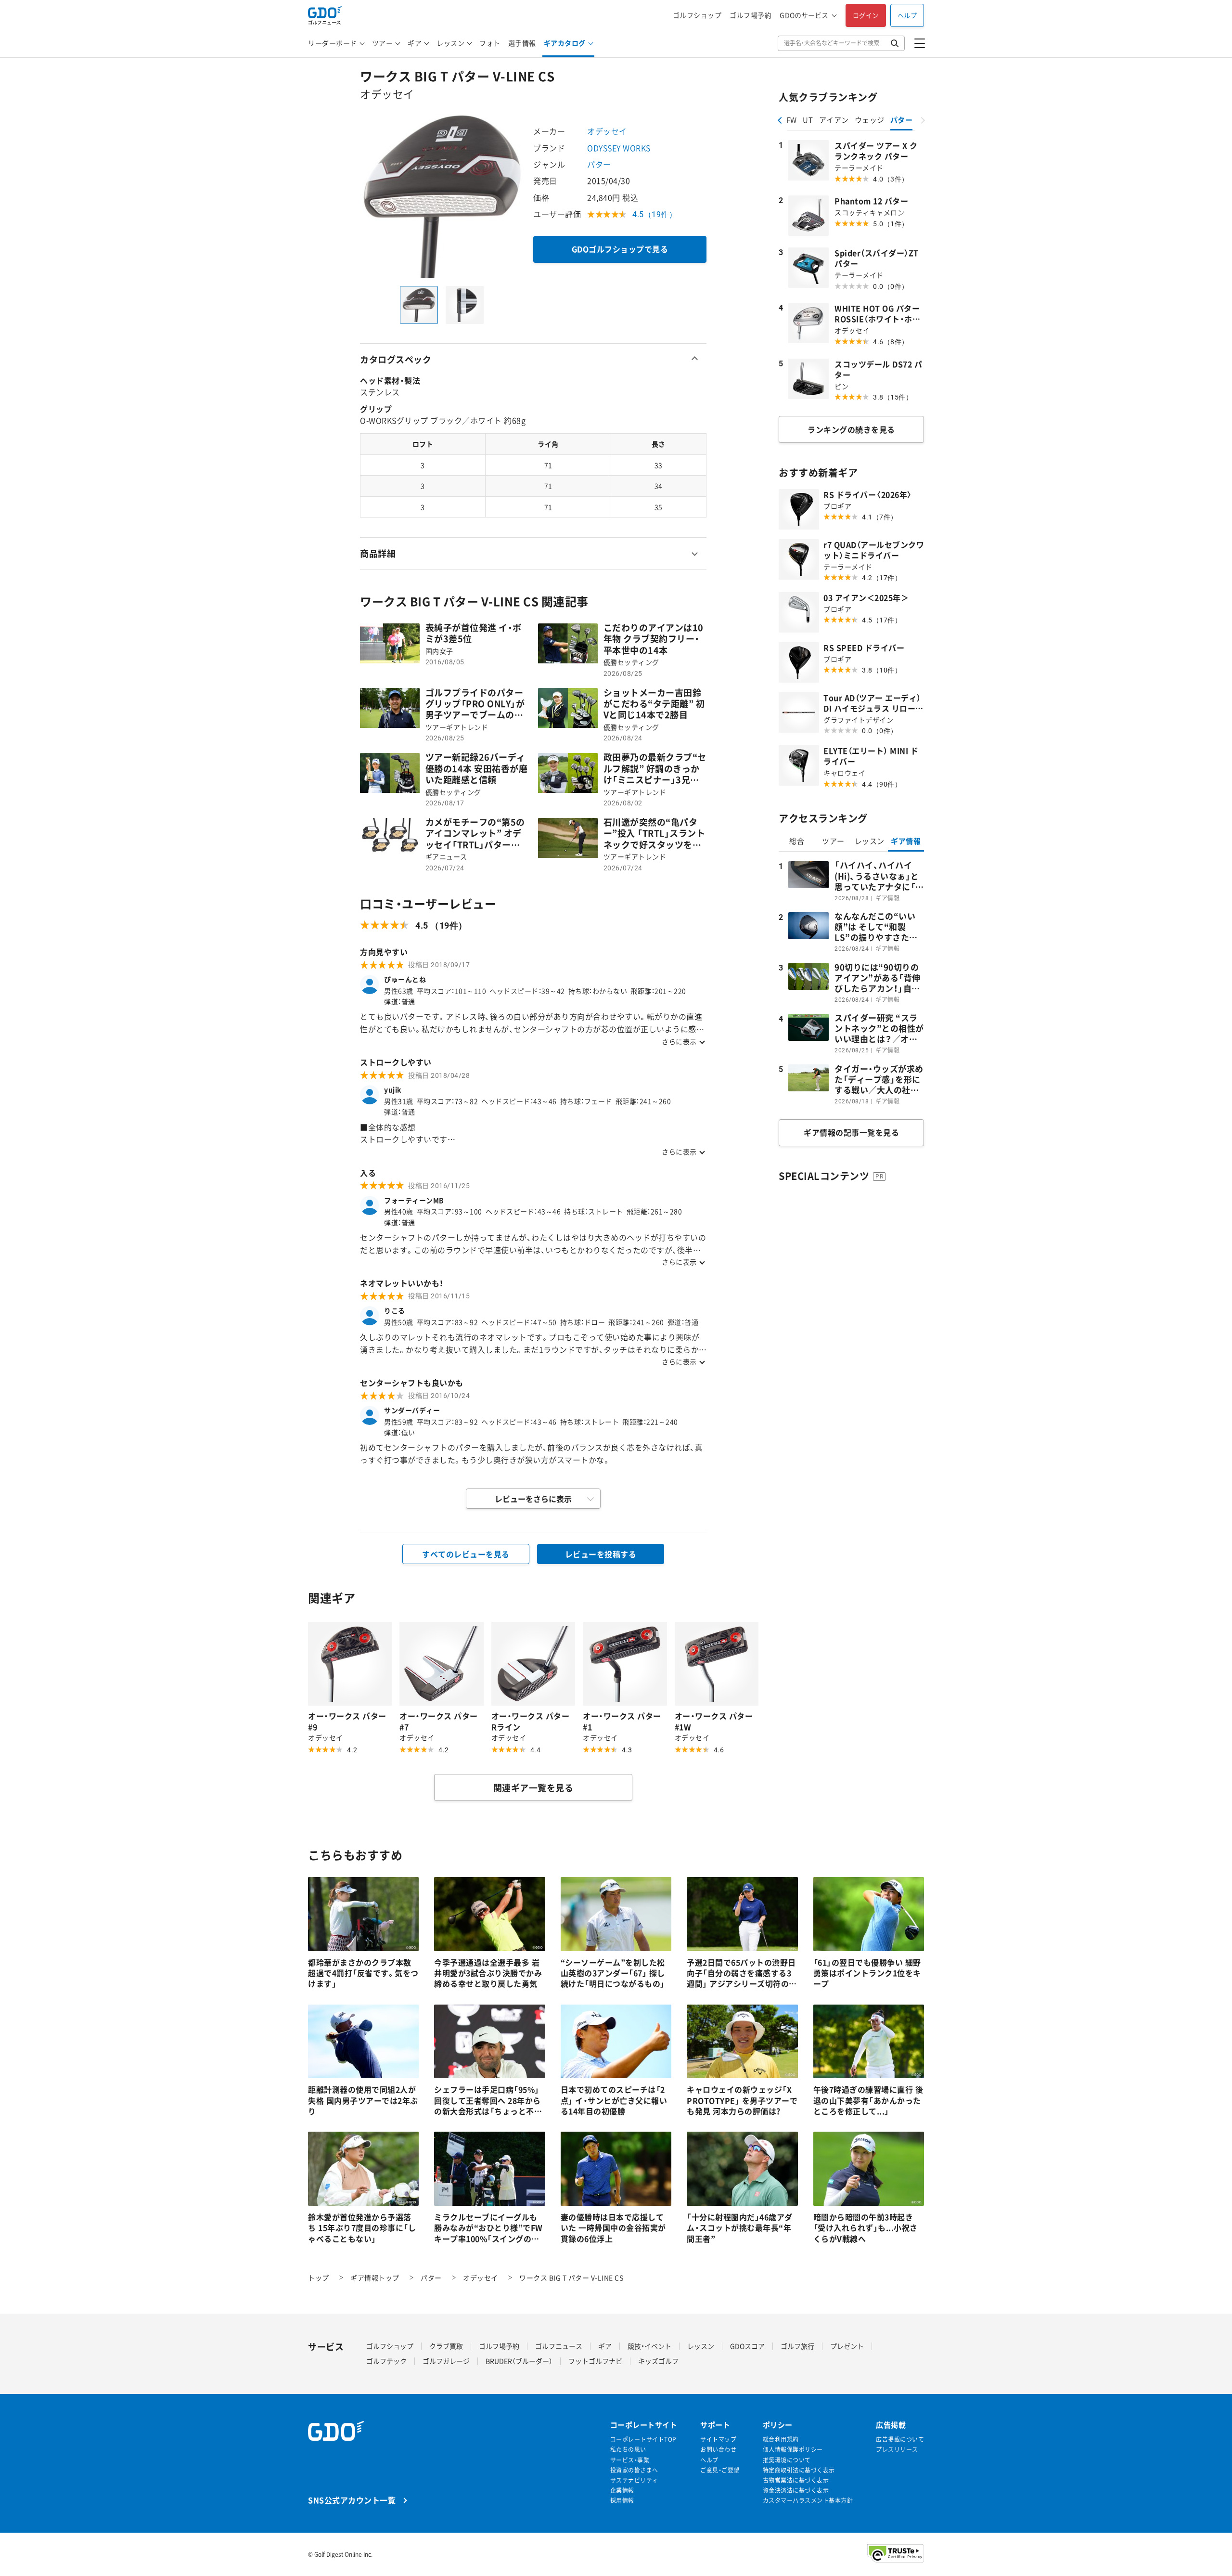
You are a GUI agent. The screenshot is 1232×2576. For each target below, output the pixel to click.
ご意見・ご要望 (720, 2470)
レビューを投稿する (601, 1554)
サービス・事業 (630, 2460)
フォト (490, 43)
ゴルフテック (386, 2361)
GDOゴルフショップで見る (620, 249)
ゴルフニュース (559, 2346)
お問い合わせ (718, 2450)
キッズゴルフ (658, 2361)
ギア (415, 43)
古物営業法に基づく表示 (796, 2480)
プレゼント (847, 2346)
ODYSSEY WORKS (619, 148)
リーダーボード (333, 43)
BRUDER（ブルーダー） (519, 2361)
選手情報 (522, 43)
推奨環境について (787, 2460)
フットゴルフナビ (595, 2361)
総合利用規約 (781, 2440)
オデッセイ (607, 131)
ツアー (383, 43)
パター (599, 164)
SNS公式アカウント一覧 (352, 2500)
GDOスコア (747, 2346)
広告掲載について (900, 2440)
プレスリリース (897, 2450)
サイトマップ (718, 2440)
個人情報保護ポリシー (793, 2450)
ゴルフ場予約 (751, 15)
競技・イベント (649, 2346)
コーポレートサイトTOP (643, 2440)
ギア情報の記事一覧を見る (851, 1132)
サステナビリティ (634, 2480)
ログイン (866, 15)
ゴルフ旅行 (797, 2346)
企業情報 (622, 2491)
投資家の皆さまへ (634, 2470)
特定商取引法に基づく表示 (799, 2470)
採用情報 (622, 2501)
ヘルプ (907, 15)
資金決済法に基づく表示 (796, 2491)
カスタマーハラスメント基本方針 (808, 2501)
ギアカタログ (565, 43)
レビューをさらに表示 (533, 1499)
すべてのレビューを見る (466, 1554)
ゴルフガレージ (446, 2361)
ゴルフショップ (697, 15)
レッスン (450, 43)
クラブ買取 (446, 2346)
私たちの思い (628, 2450)
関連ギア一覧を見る (533, 1788)
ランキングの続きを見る (851, 429)
